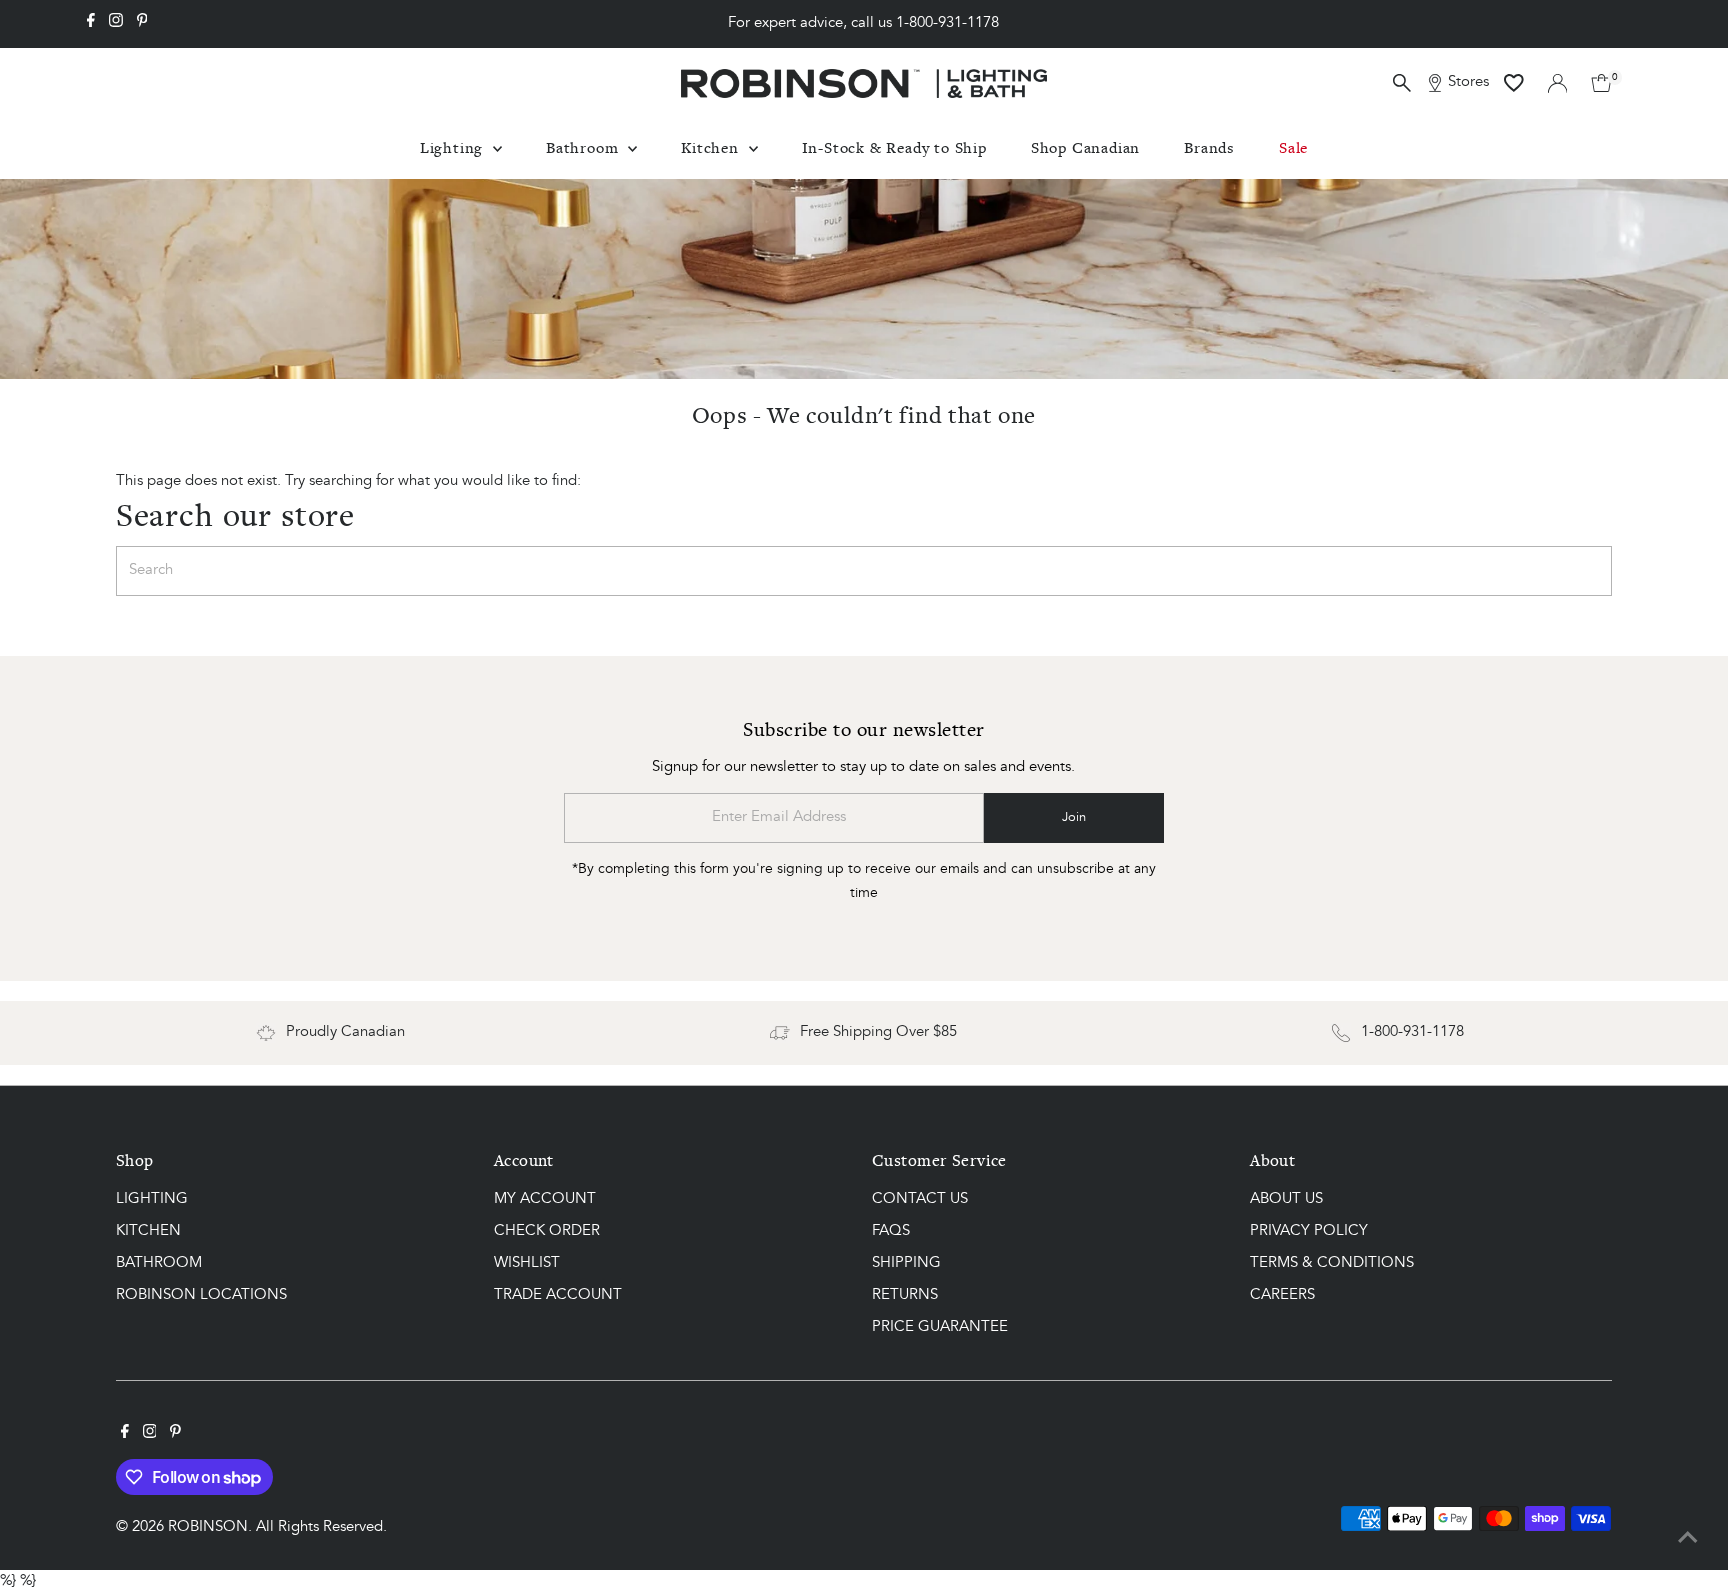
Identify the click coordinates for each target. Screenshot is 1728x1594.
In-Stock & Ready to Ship (894, 147)
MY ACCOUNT (545, 1199)
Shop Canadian (1085, 147)
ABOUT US (1286, 1199)
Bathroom (584, 147)
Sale (1293, 147)
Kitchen (712, 147)
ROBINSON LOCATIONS (201, 1295)
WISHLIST (527, 1263)
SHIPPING (906, 1263)
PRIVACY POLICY (1309, 1231)
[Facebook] (91, 24)
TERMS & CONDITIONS (1332, 1263)
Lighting (454, 147)
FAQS (891, 1231)
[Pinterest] (142, 24)
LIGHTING (152, 1199)
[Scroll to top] (1688, 1539)
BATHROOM (159, 1263)
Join (1074, 817)
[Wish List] (1514, 83)
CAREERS (1282, 1295)
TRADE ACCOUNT (558, 1295)
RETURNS (905, 1295)
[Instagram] (116, 24)
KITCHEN (148, 1231)
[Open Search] (1402, 83)
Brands (1209, 147)
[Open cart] (1601, 83)
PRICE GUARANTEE (940, 1327)
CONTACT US (920, 1199)
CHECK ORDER (547, 1231)
